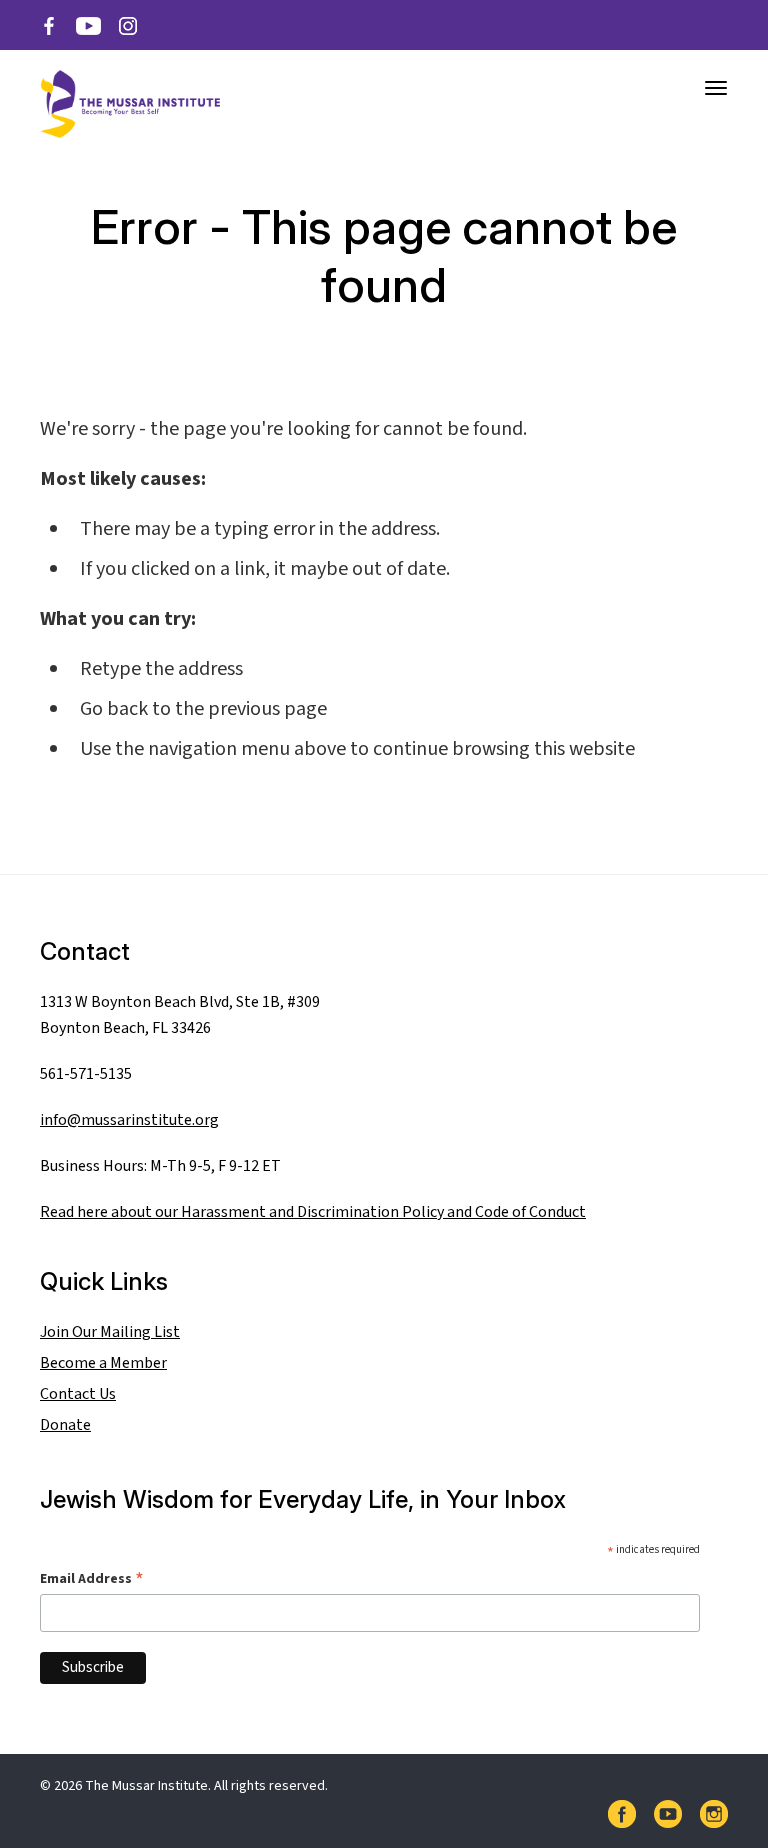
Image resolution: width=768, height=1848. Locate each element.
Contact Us (78, 1394)
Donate (65, 1425)
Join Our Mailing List (110, 1332)
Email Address (92, 1578)
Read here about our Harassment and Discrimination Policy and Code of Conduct (313, 1212)
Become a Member (103, 1363)
